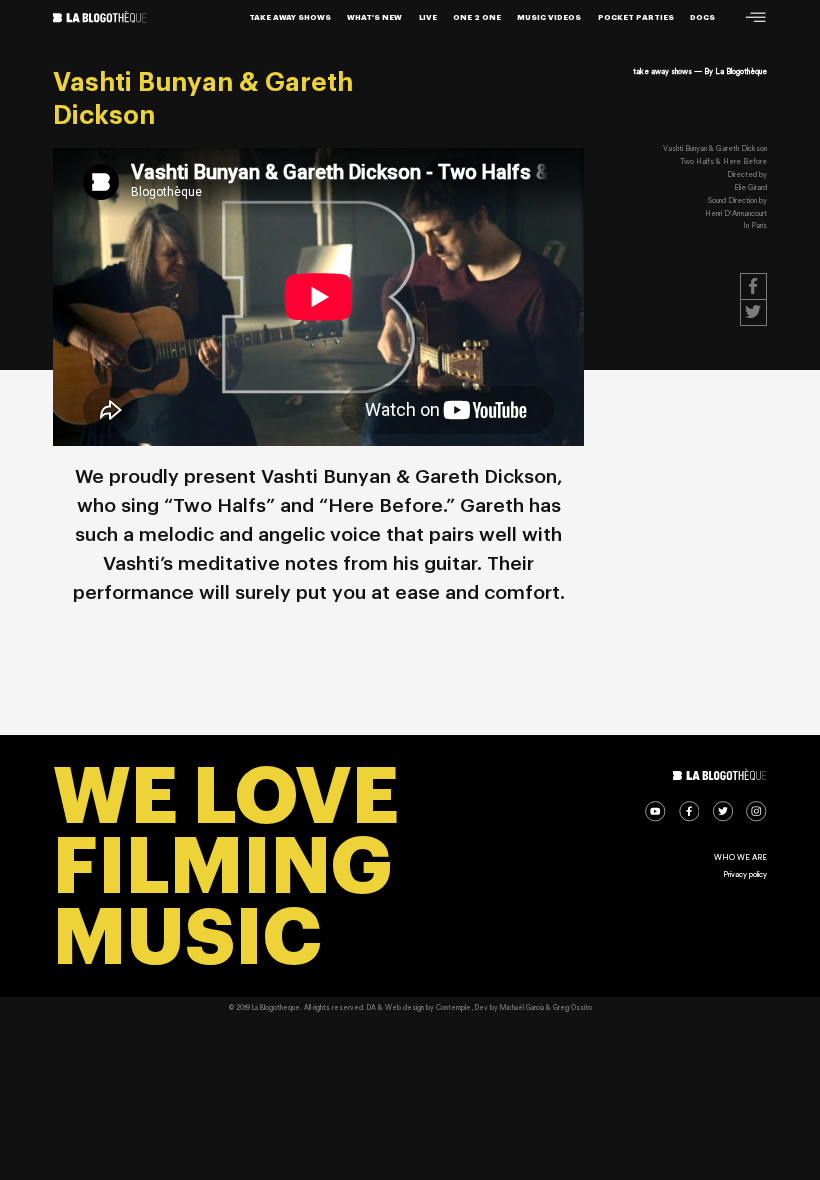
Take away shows (290, 17)
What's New (374, 17)
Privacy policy (745, 874)
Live (428, 17)
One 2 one (477, 17)
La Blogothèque (741, 71)
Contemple (453, 1007)
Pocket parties (636, 17)
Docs (702, 17)
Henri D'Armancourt (736, 213)
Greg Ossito (572, 1007)
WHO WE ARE (740, 857)
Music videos (549, 17)
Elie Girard (750, 187)
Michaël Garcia (522, 1007)
